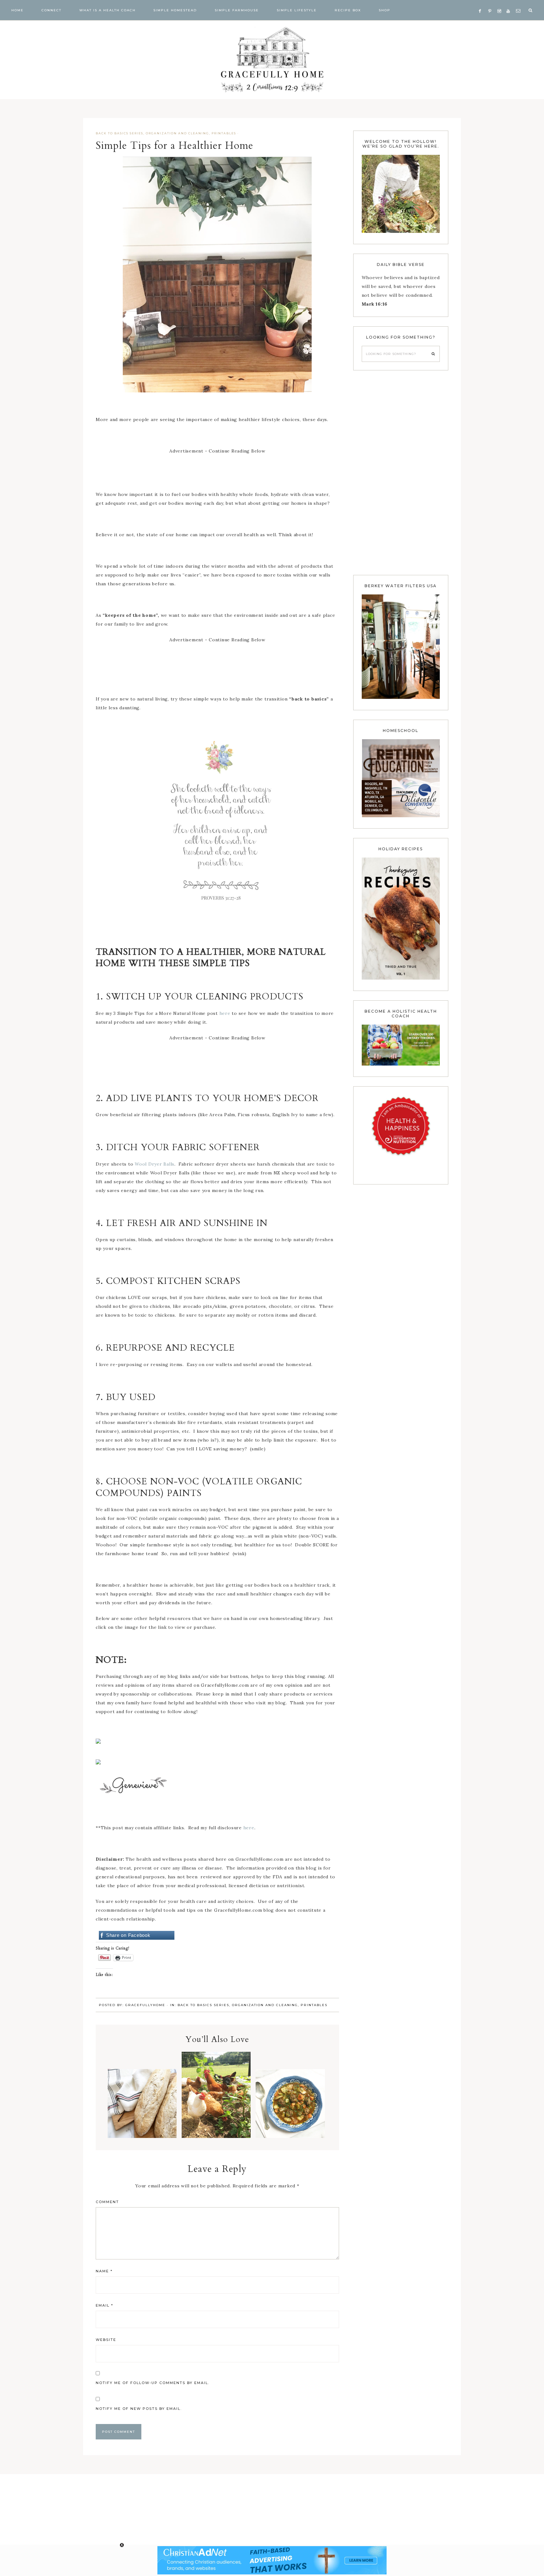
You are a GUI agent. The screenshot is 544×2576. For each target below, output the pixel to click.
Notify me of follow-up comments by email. (153, 2383)
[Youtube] (510, 3)
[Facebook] (482, 3)
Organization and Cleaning (177, 133)
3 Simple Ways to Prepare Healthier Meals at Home (290, 2109)
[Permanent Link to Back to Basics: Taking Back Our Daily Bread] (142, 2136)
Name (104, 2271)
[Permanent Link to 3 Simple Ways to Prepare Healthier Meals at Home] (290, 2136)
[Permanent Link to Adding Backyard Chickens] (216, 2136)
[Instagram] (500, 3)
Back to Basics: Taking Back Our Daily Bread (142, 2109)
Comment (107, 2202)
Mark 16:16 (375, 304)
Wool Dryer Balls (155, 1164)
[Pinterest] (491, 3)
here (225, 1013)
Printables (224, 133)
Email (105, 2305)
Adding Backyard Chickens (216, 2093)
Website (106, 2340)
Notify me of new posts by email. (139, 2409)
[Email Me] (519, 3)
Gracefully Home (272, 60)
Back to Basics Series (119, 133)
